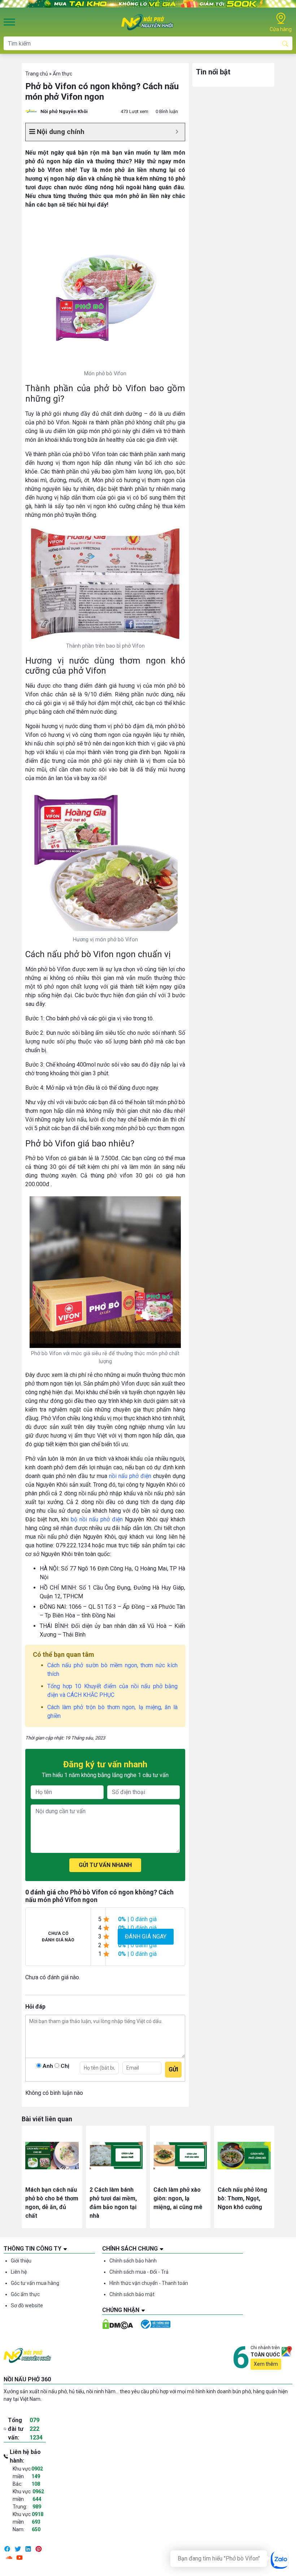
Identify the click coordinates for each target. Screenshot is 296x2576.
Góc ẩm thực (25, 2294)
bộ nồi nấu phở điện (97, 1519)
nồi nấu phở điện (130, 1476)
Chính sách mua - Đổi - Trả (139, 2272)
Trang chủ (37, 74)
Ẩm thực (62, 74)
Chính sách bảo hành (133, 2261)
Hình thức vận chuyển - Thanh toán (149, 2283)
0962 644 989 (38, 2499)
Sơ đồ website (27, 2305)
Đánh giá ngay (146, 1937)
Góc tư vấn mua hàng (35, 2283)
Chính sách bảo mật (132, 2294)
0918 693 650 (38, 2522)
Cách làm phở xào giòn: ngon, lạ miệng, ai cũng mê (178, 2198)
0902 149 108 (37, 2476)
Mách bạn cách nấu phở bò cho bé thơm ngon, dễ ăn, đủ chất (52, 2203)
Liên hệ (19, 2272)
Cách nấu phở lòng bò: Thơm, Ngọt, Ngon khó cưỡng (242, 2198)
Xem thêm (266, 2364)
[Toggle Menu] (9, 22)
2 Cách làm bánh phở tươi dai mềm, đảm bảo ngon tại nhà (113, 2203)
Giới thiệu (21, 2261)
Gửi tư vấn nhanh (105, 1865)
